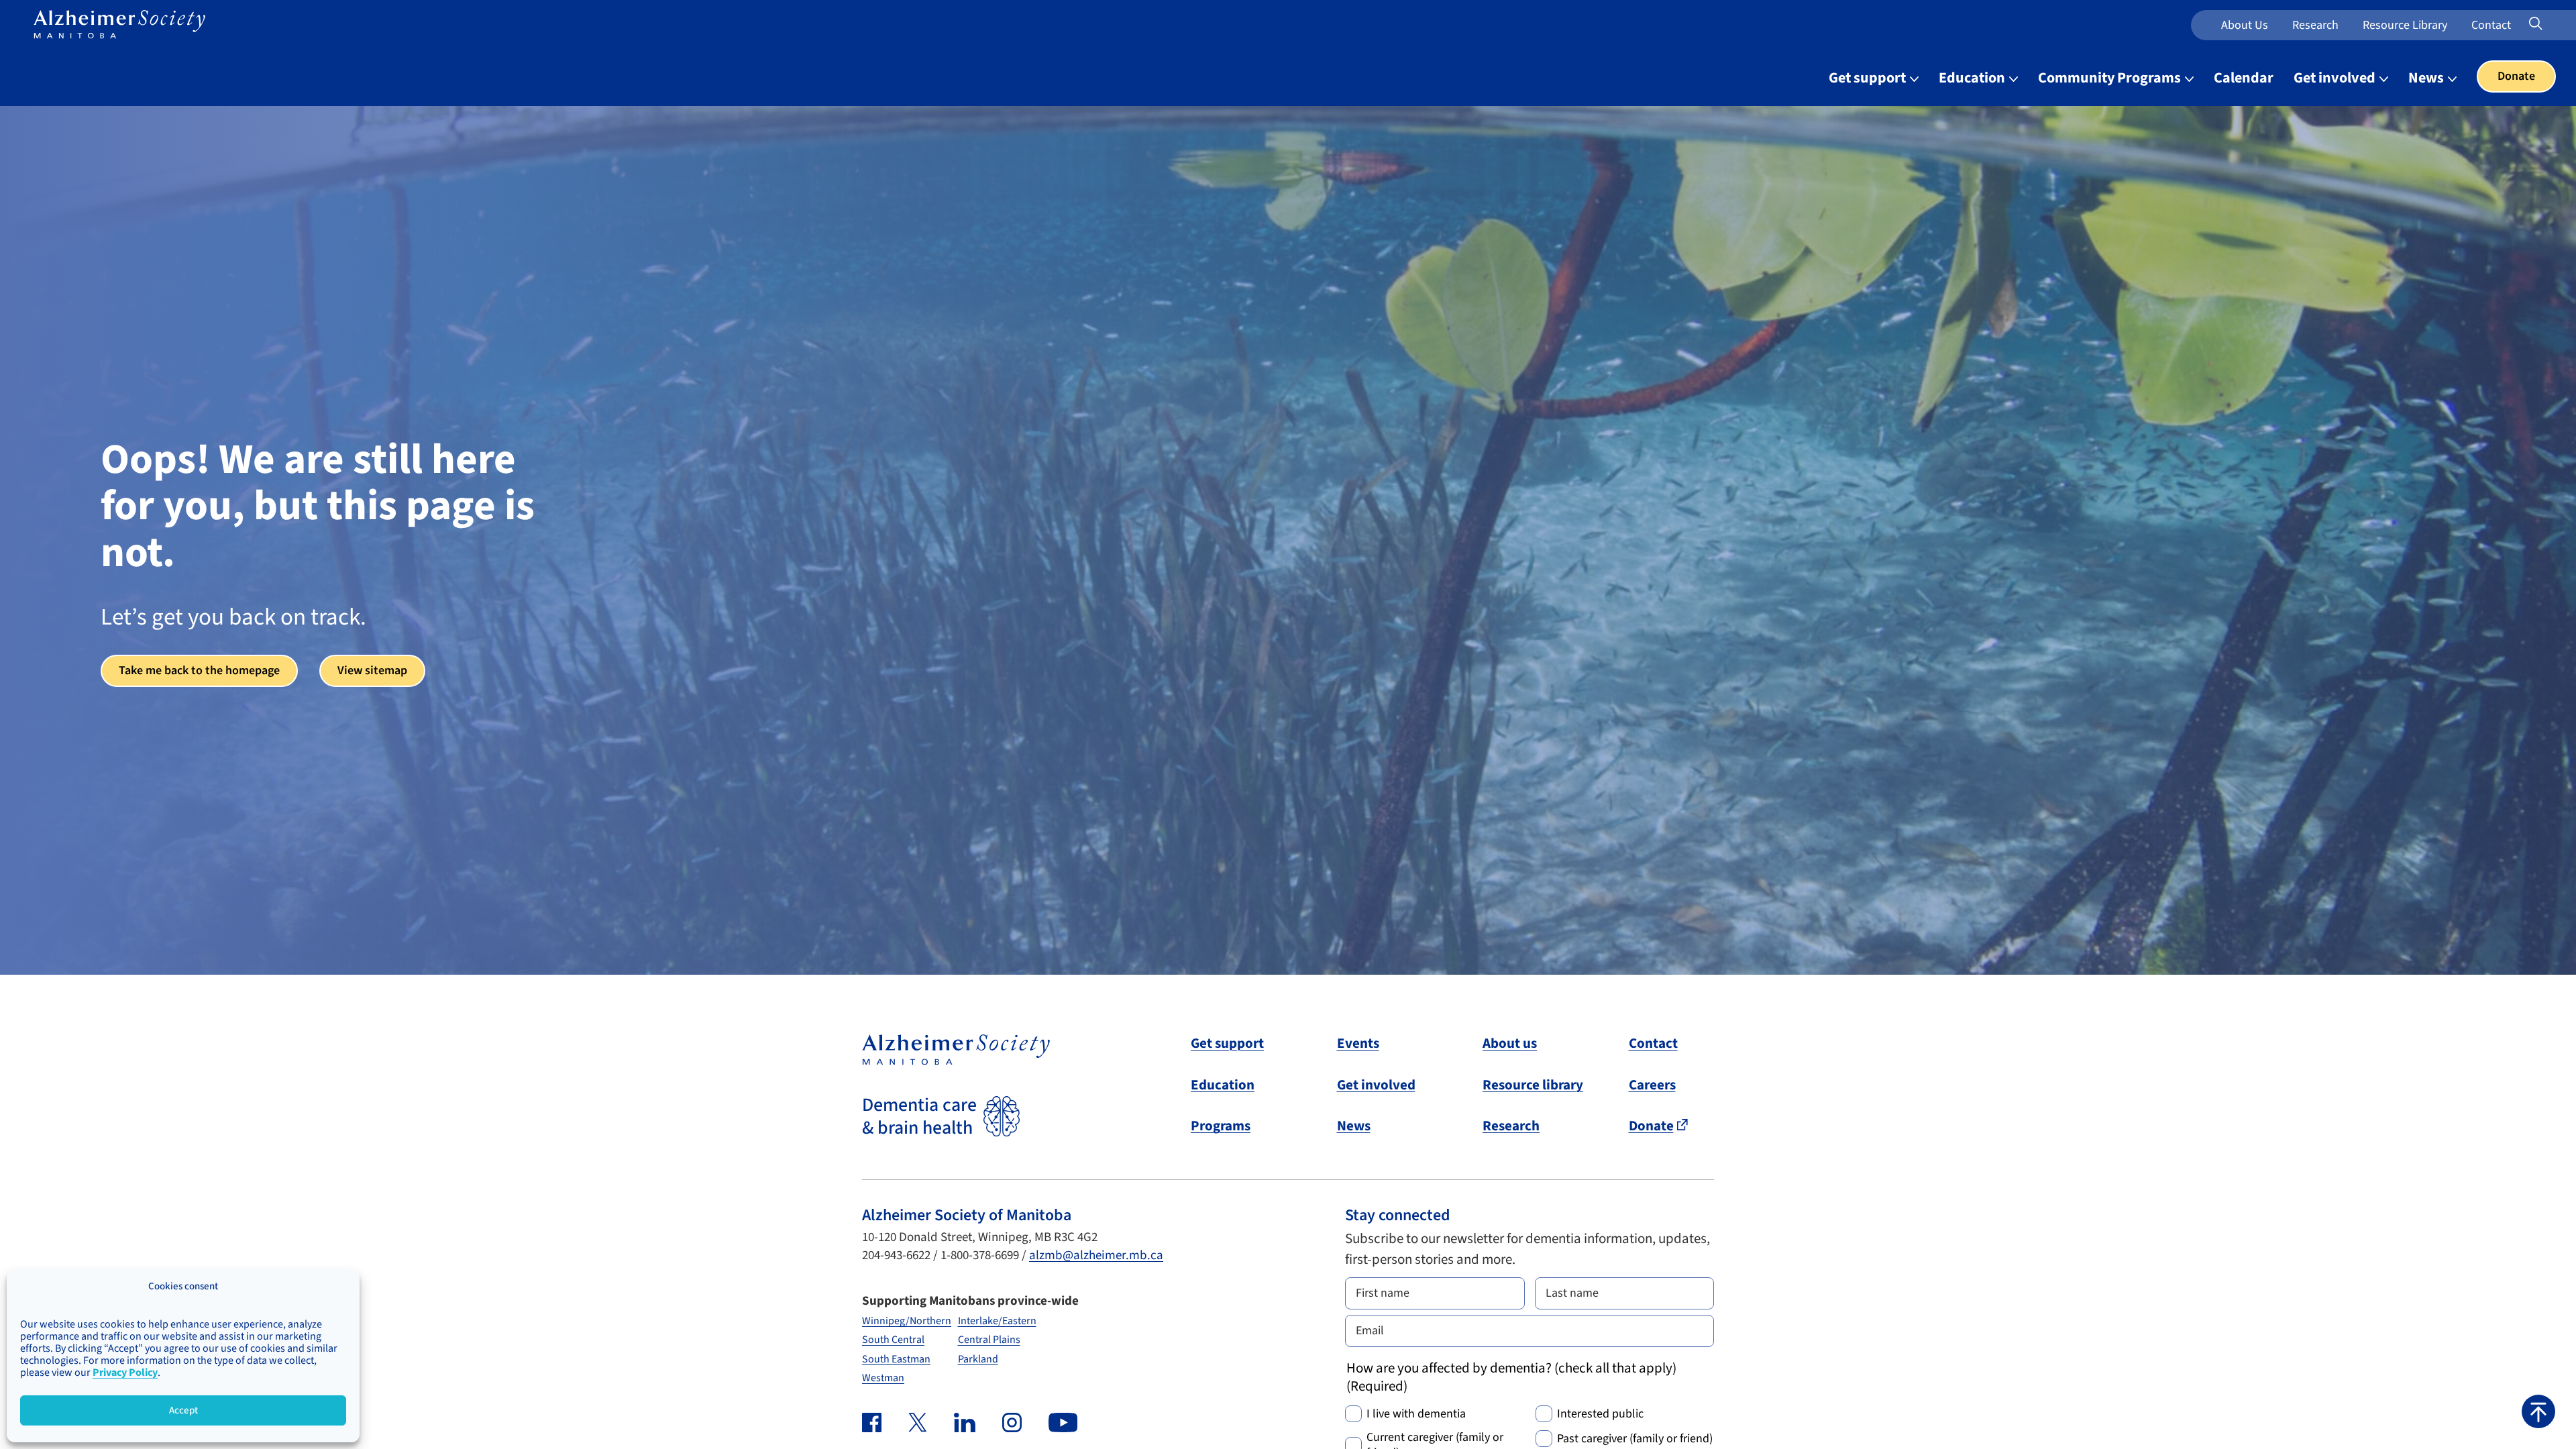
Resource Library (2405, 25)
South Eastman (896, 1359)
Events (1358, 1043)
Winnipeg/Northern (907, 1321)
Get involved (2336, 78)
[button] (2538, 1411)
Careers (1652, 1085)
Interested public (1600, 1414)
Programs (1221, 1126)
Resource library (1533, 1085)
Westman (883, 1378)
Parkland (978, 1359)
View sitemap (372, 670)
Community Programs (2111, 78)
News (2427, 78)
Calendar (2244, 78)
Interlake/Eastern (997, 1321)
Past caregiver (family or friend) (1635, 1439)
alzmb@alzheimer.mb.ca (1096, 1255)
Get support (1869, 78)
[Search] (2553, 24)
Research (2315, 25)
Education (1973, 78)
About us (2245, 25)
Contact (2491, 25)
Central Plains (989, 1340)
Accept (183, 1410)
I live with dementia (1416, 1414)
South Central (893, 1340)
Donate (2516, 76)
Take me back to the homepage (199, 670)
